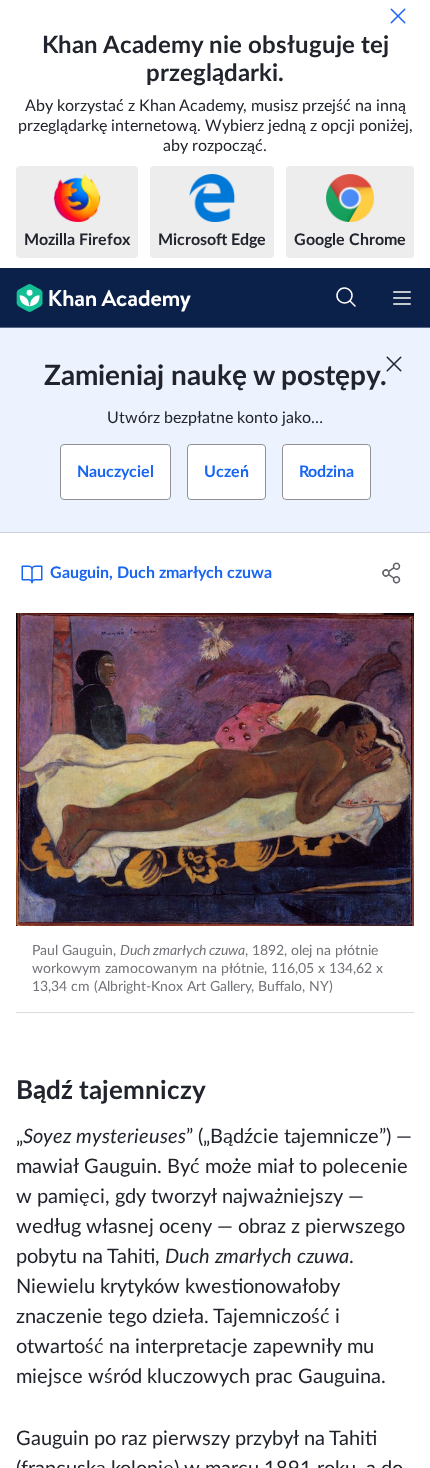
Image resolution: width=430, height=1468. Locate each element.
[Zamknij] (398, 16)
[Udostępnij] (392, 573)
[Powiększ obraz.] (215, 769)
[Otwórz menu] (402, 298)
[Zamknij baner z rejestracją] (394, 364)
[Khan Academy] (95, 298)
